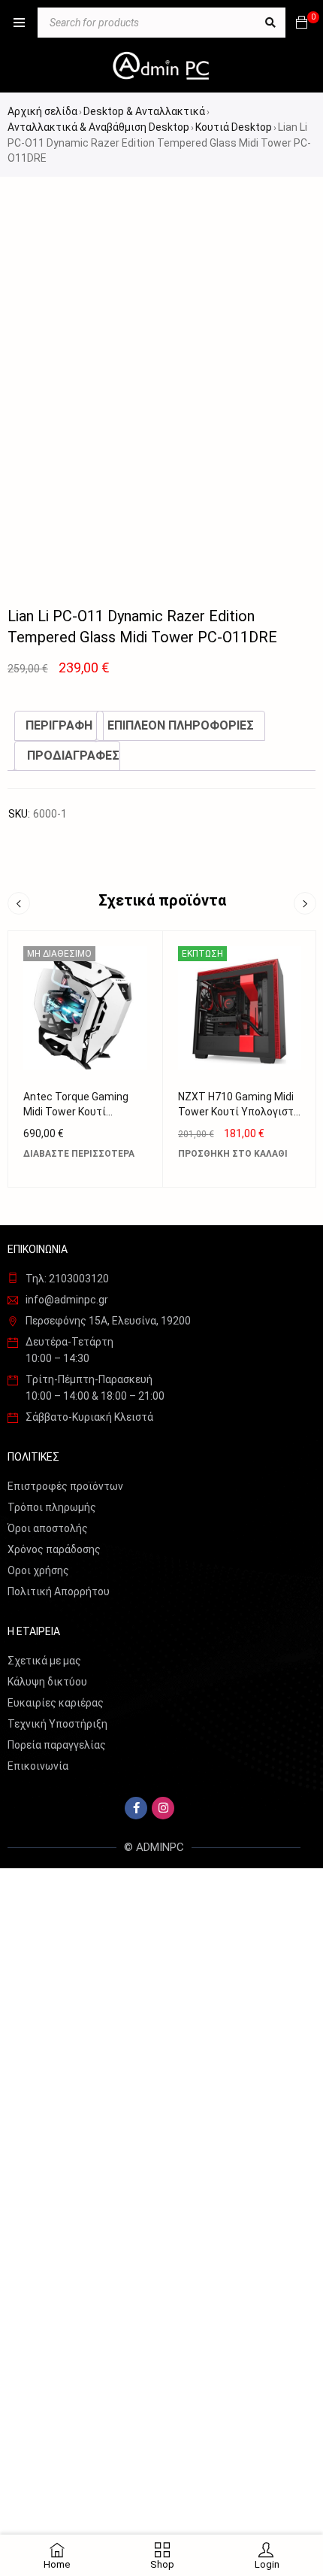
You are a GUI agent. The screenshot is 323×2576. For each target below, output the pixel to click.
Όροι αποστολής (48, 1528)
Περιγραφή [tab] (59, 725)
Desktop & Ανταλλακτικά (144, 111)
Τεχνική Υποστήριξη (57, 1724)
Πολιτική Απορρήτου (59, 1591)
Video (47, 568)
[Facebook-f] (136, 1808)
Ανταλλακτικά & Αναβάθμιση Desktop (98, 127)
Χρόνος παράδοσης (54, 1549)
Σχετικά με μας (44, 1661)
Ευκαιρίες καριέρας (56, 1703)
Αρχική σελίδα (42, 111)
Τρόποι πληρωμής (52, 1507)
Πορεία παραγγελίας (57, 1745)
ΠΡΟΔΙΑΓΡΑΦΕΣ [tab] (73, 756)
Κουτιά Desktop (234, 127)
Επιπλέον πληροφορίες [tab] (181, 725)
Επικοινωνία (38, 1766)
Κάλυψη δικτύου (47, 1682)
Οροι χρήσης (38, 1570)
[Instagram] (163, 1808)
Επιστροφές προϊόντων (65, 1486)
